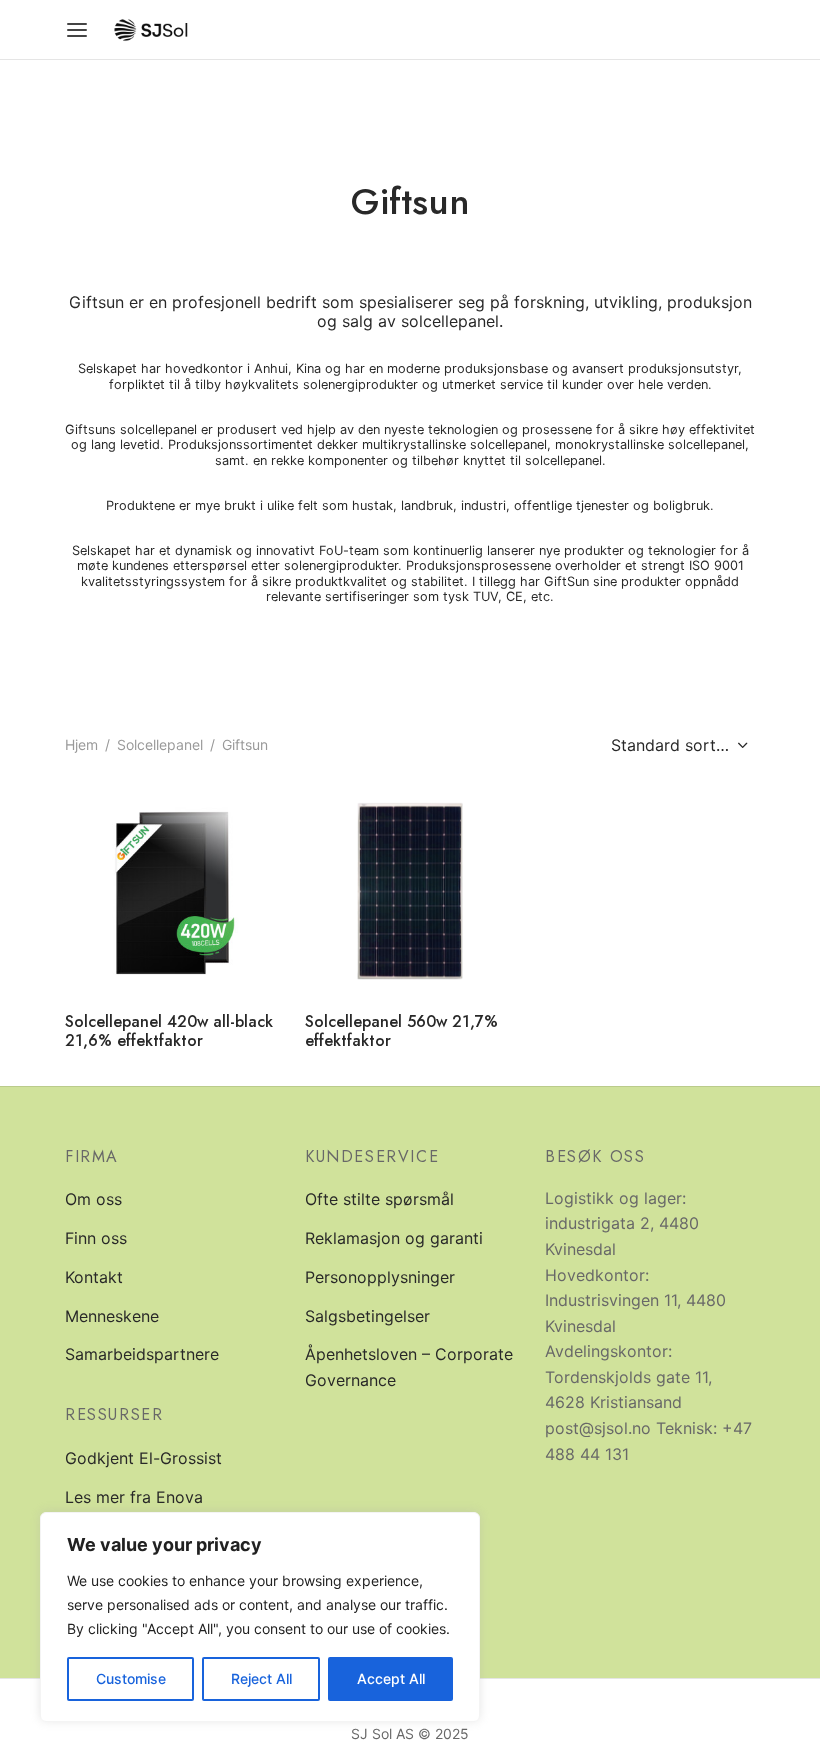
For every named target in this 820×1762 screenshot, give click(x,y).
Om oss (93, 1199)
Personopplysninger (380, 1277)
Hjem (81, 744)
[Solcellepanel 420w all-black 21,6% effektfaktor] (170, 891)
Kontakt (94, 1277)
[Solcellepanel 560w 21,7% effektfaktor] (410, 891)
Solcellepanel (160, 744)
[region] (260, 1617)
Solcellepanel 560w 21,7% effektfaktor (401, 1031)
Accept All (391, 1678)
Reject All (261, 1678)
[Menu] (77, 30)
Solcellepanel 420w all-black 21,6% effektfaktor (169, 1031)
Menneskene (112, 1316)
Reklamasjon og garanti (394, 1238)
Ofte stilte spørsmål (379, 1199)
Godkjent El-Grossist (143, 1458)
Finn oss (96, 1238)
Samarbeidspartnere (142, 1354)
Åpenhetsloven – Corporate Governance (409, 1367)
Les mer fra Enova (134, 1497)
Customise (131, 1678)
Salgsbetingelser (367, 1316)
